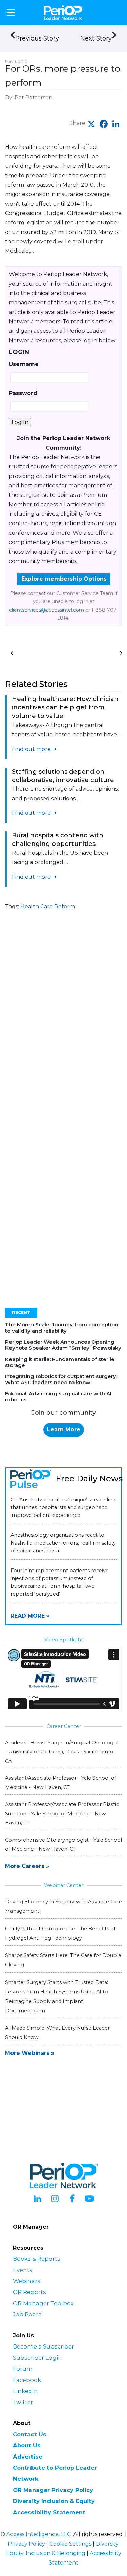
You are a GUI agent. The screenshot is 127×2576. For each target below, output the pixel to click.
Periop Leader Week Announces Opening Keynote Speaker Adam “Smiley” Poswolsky (63, 1345)
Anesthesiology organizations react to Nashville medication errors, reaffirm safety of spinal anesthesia (63, 1543)
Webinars (27, 2281)
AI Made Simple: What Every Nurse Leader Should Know (57, 2033)
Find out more (32, 749)
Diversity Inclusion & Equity (54, 2501)
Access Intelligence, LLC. (39, 2534)
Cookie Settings (70, 2544)
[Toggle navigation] (11, 12)
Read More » (30, 1616)
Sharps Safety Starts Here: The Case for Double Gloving (63, 1960)
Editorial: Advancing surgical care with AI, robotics (59, 1397)
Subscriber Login (37, 2358)
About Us (27, 2445)
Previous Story (37, 38)
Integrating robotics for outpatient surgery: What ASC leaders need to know (61, 1379)
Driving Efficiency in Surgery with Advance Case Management (63, 1906)
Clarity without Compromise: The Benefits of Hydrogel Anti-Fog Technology (60, 1933)
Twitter (23, 2402)
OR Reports (29, 2292)
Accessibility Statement (49, 2512)
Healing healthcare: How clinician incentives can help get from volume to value (65, 707)
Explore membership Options (64, 579)
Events (23, 2270)
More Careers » (27, 1866)
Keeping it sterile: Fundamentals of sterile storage (60, 1362)
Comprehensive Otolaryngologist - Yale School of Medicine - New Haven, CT (63, 1844)
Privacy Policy (26, 2544)
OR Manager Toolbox (43, 2303)
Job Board (27, 2314)
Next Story (96, 38)
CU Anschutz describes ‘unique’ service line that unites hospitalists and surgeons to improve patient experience (63, 1507)
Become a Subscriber (44, 2346)
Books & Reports (37, 2259)
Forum (23, 2369)
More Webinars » (30, 2053)
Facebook (27, 2380)
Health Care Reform (48, 906)
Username (24, 364)
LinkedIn (25, 2391)
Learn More (64, 1430)
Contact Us (30, 2434)
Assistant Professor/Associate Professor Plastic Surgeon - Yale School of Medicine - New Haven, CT (62, 1814)
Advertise (28, 2457)
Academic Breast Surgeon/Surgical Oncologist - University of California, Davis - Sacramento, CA (62, 1752)
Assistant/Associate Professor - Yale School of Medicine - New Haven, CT (61, 1783)
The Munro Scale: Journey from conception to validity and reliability (62, 1328)
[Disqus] (63, 1025)
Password (23, 393)
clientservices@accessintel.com (47, 610)
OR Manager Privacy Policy (53, 2490)
